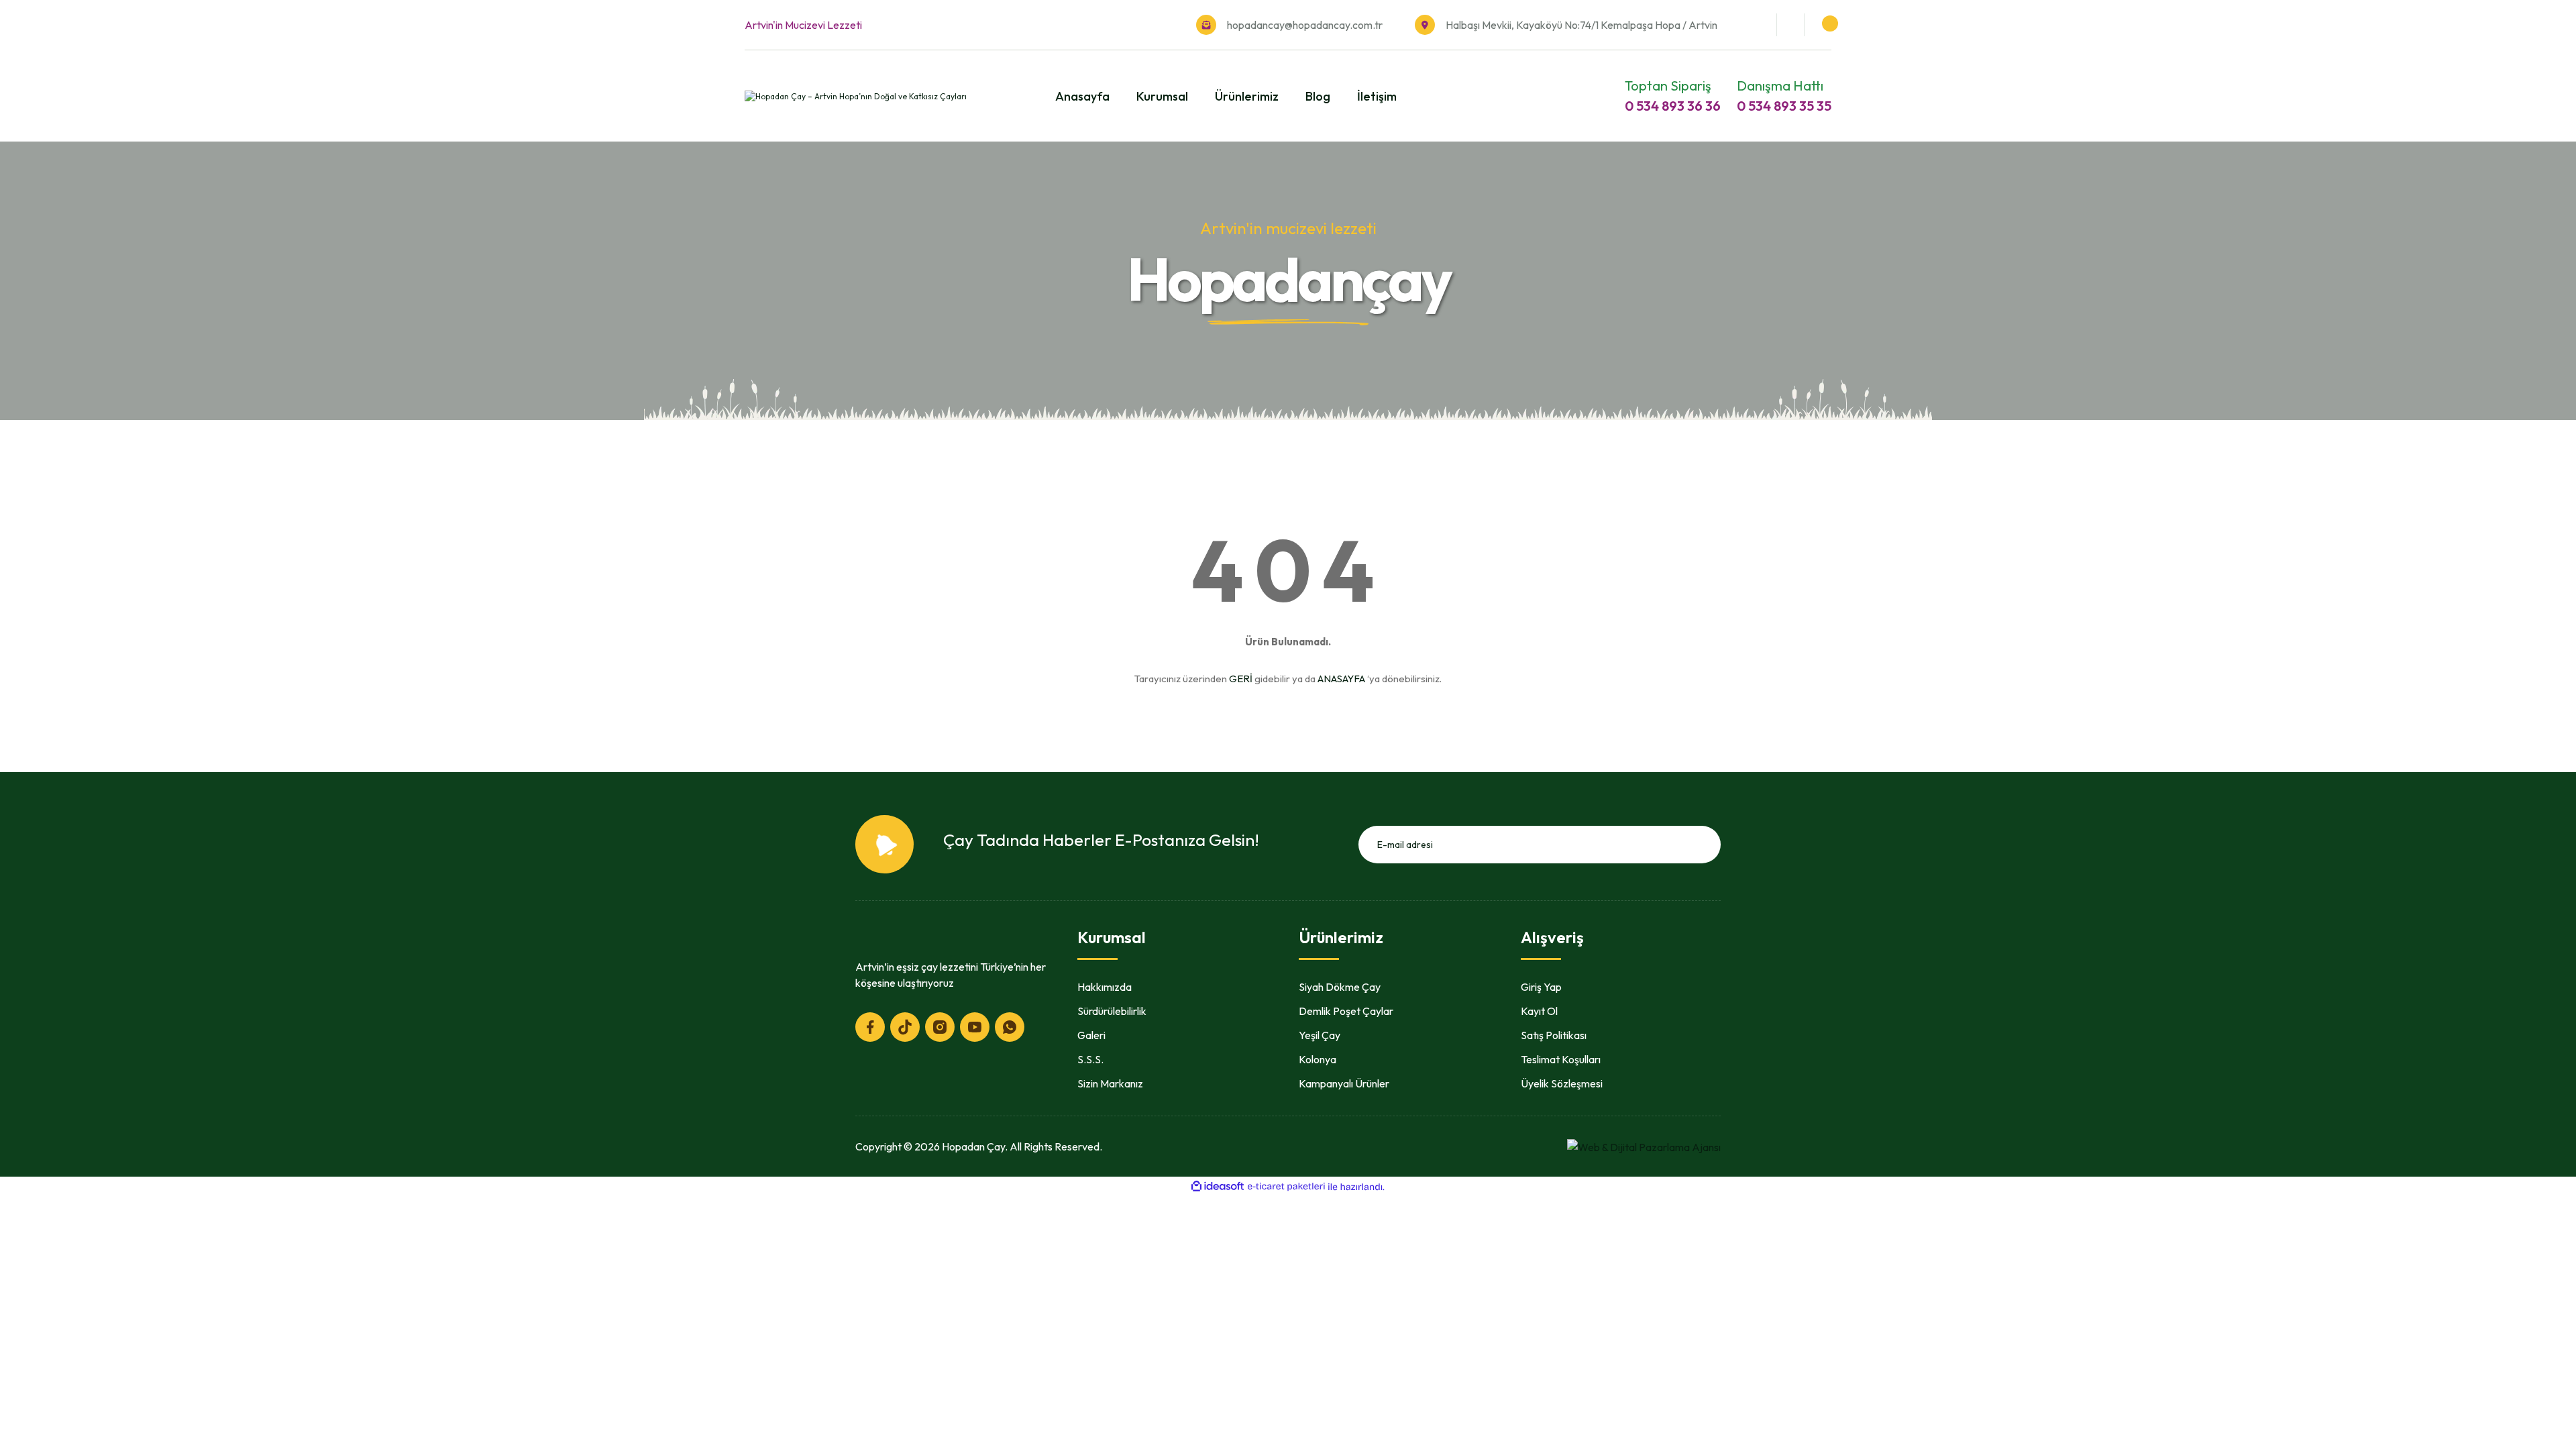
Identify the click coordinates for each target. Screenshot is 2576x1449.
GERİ (1241, 679)
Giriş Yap (1541, 987)
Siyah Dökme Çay (1340, 987)
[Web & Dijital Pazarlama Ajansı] (1644, 1146)
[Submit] (1706, 845)
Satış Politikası (1554, 1035)
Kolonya (1318, 1059)
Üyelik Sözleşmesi (1562, 1083)
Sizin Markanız (1110, 1083)
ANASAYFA (1341, 679)
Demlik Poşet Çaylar (1346, 1011)
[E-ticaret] (1286, 1187)
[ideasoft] (1218, 1187)
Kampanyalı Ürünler (1344, 1083)
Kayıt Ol (1539, 1011)
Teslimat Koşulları (1561, 1059)
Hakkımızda (1105, 987)
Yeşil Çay (1320, 1035)
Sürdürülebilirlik (1112, 1011)
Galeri (1091, 1035)
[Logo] (856, 96)
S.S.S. (1090, 1059)
